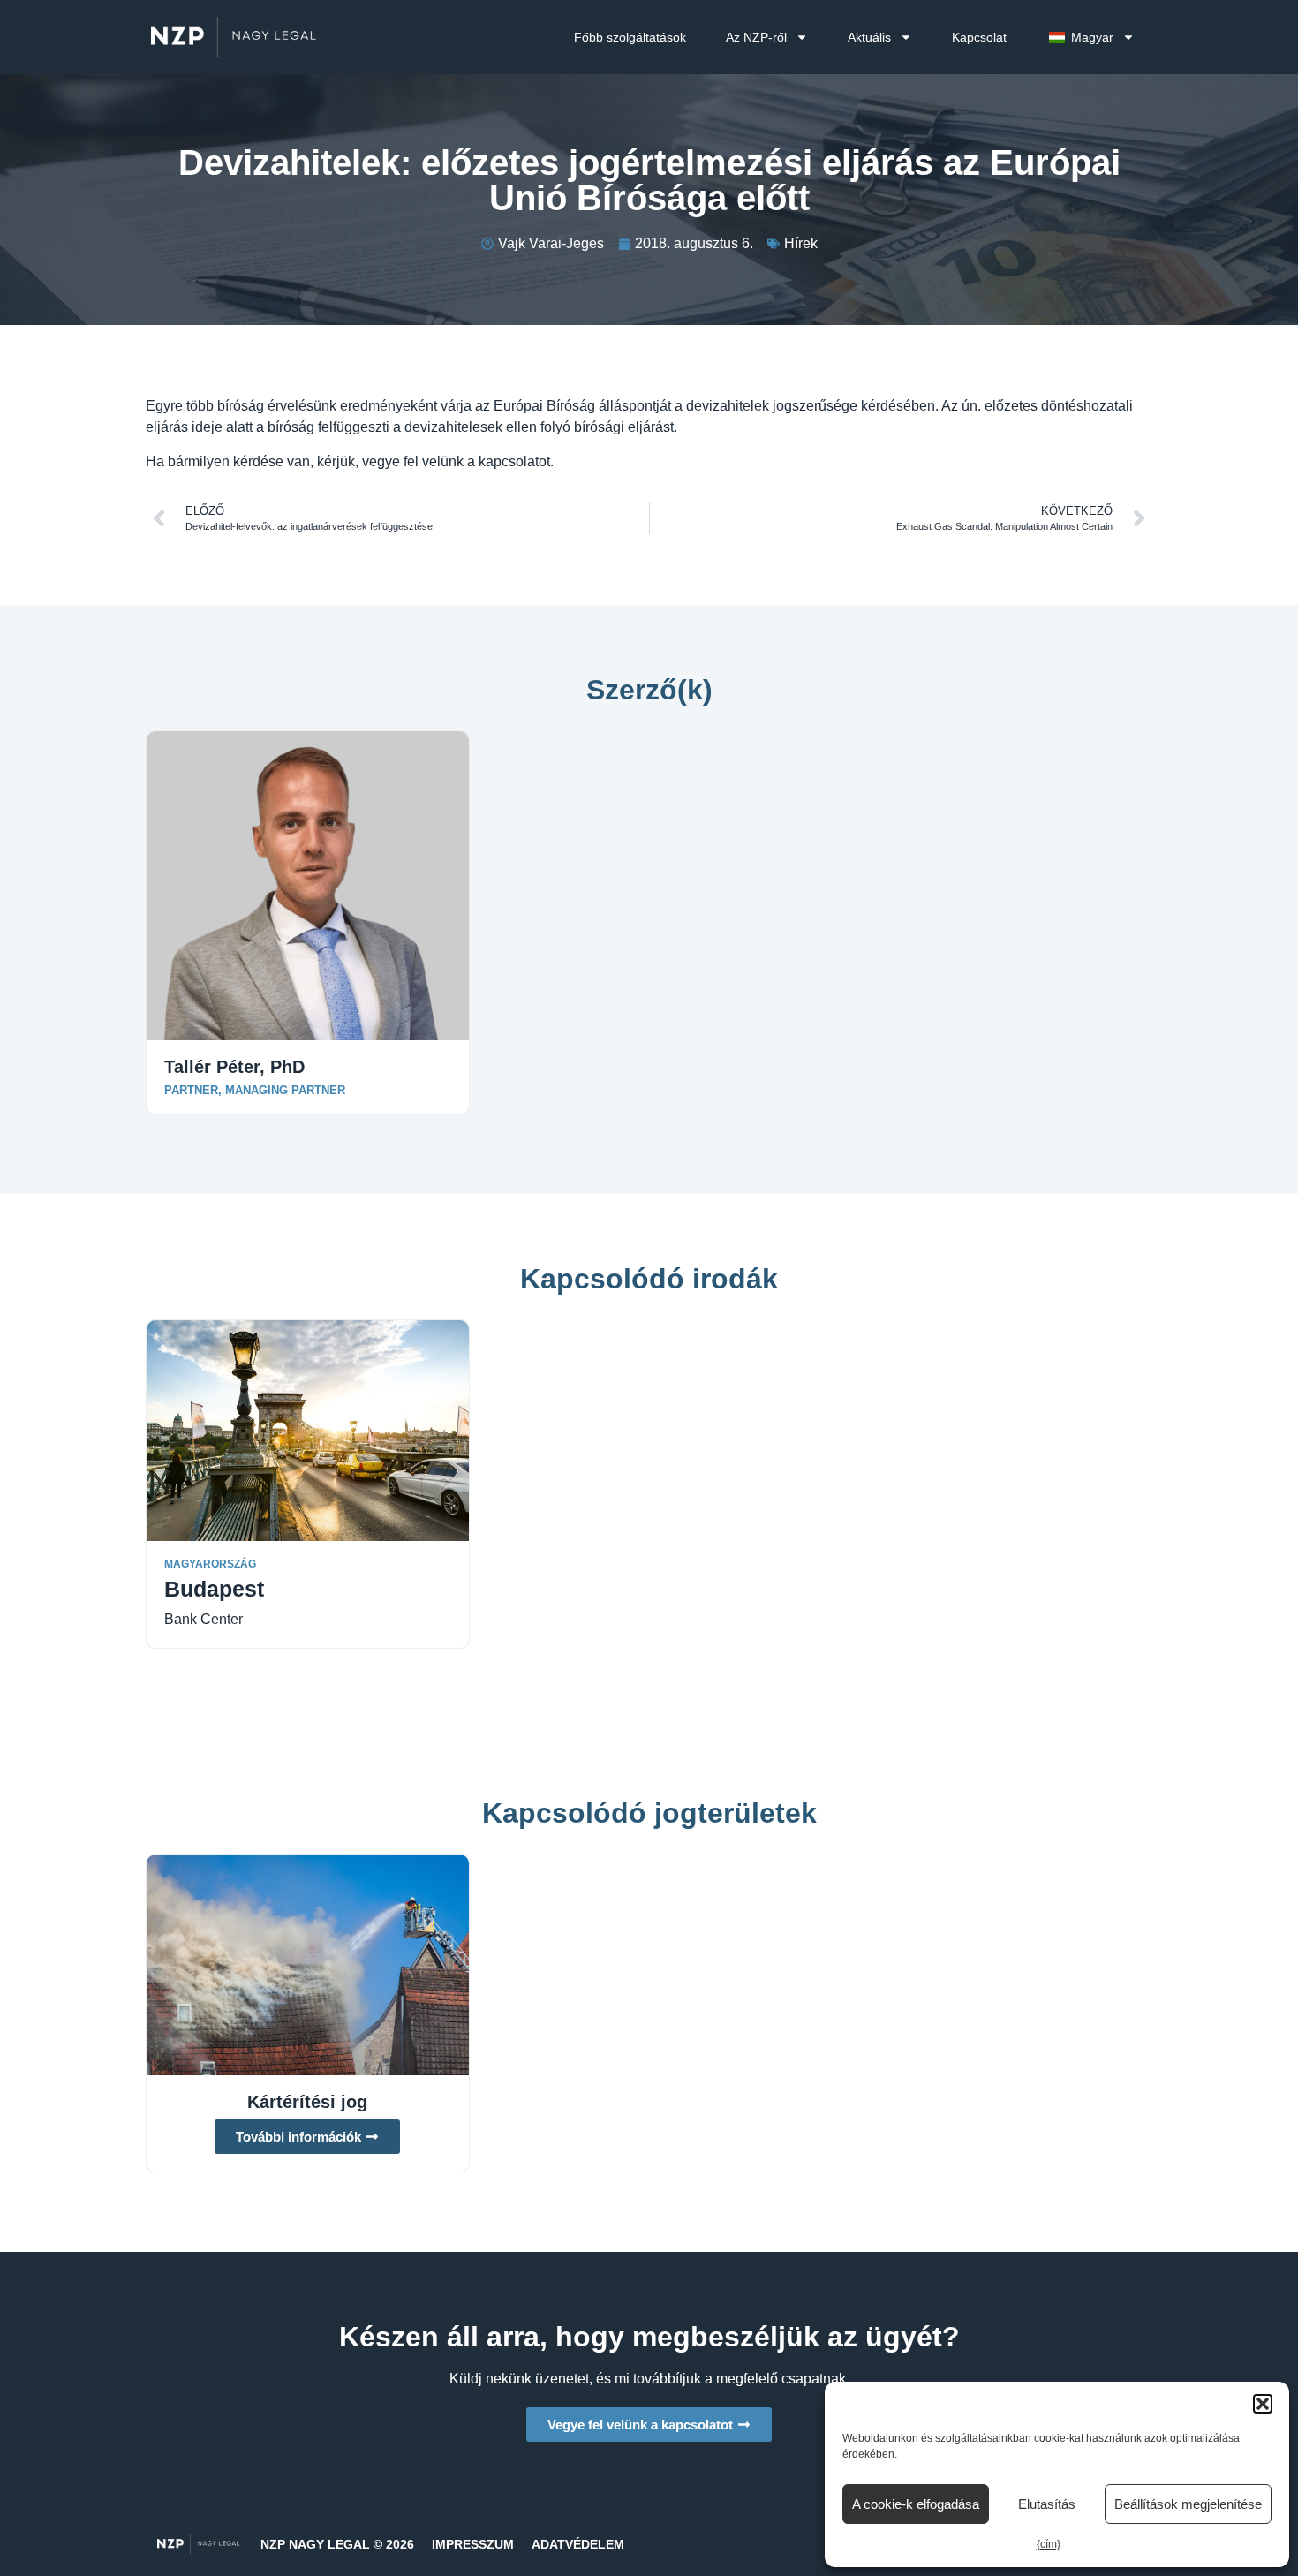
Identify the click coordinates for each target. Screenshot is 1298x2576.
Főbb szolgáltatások (630, 37)
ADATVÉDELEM (578, 2544)
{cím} (1049, 2544)
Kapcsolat (979, 37)
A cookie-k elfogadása (916, 2504)
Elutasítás (1047, 2504)
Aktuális (869, 37)
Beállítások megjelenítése (1188, 2504)
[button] (1263, 2404)
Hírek (801, 243)
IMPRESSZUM (473, 2544)
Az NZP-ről (756, 37)
